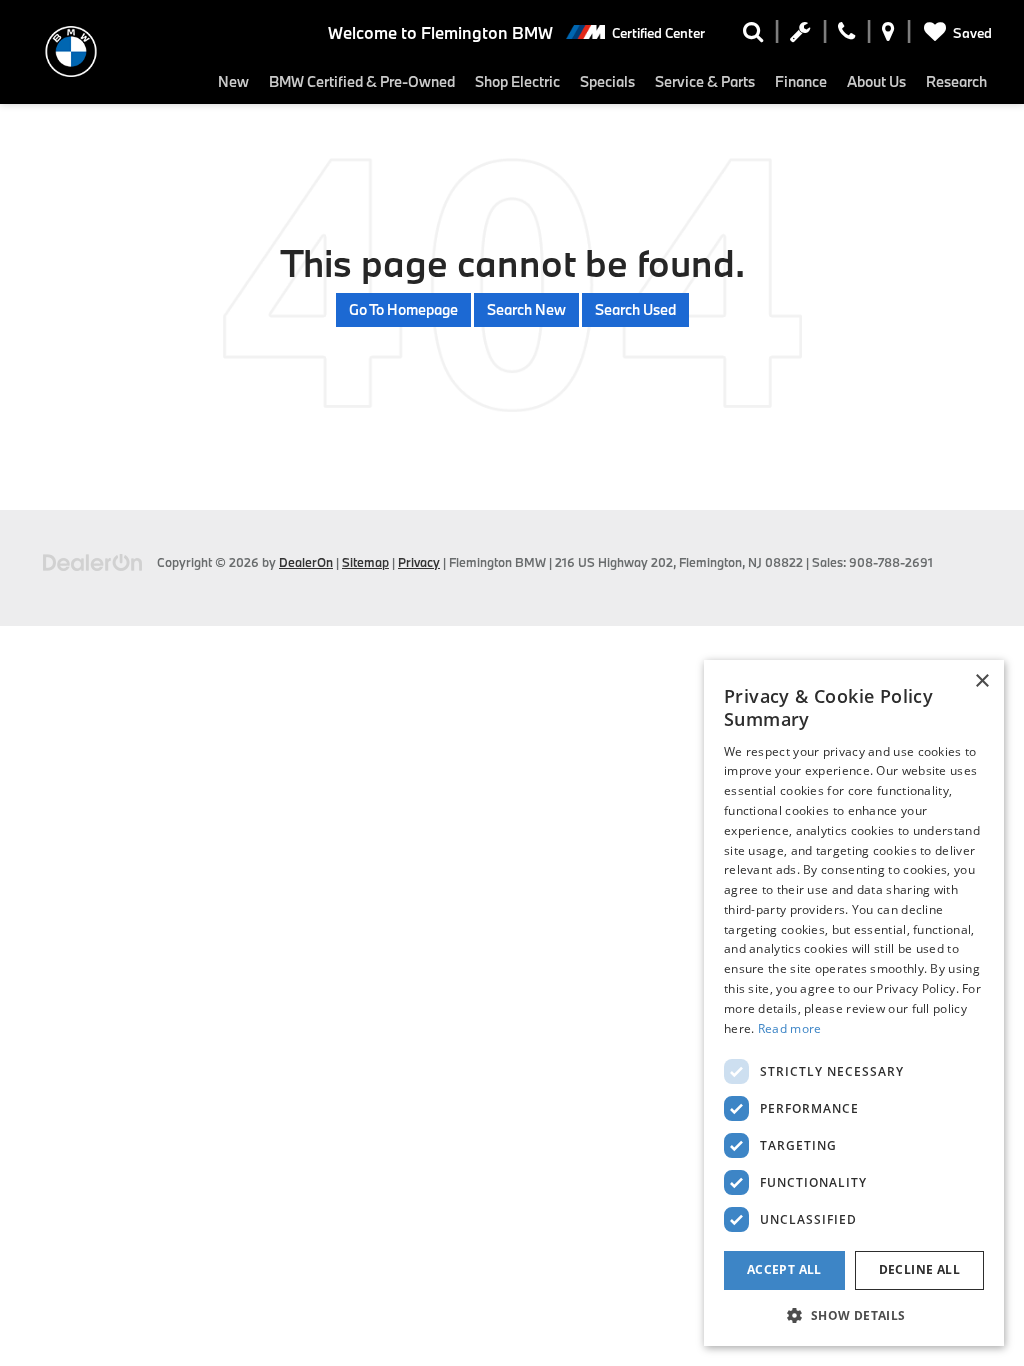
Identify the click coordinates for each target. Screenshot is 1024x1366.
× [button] (981, 681)
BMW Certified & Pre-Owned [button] (362, 81)
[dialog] (854, 1003)
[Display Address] (888, 36)
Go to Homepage (403, 309)
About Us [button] (876, 81)
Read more (790, 1028)
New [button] (233, 81)
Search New (526, 309)
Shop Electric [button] (517, 81)
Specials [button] (607, 81)
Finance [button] (801, 81)
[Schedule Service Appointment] (800, 36)
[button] (854, 1314)
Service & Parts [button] (705, 81)
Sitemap (365, 562)
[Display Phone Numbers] (846, 36)
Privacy (419, 562)
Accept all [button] (784, 1269)
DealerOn (306, 562)
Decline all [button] (919, 1269)
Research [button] (956, 81)
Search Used (635, 309)
